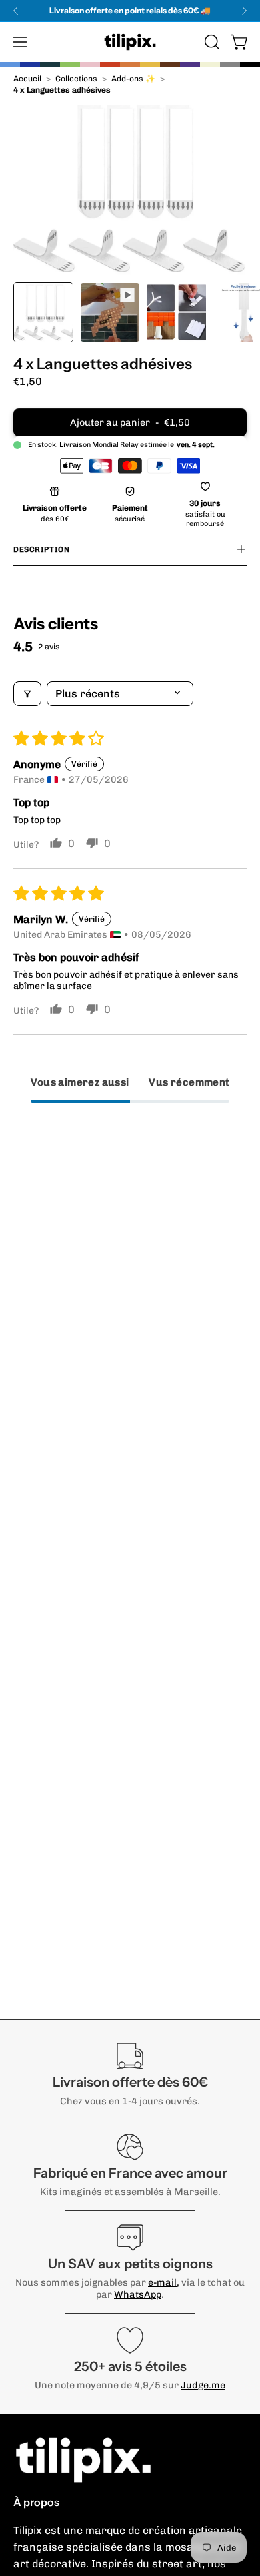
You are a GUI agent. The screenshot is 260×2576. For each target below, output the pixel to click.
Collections (76, 79)
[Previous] (16, 11)
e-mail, (164, 2282)
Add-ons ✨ (133, 79)
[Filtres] (27, 694)
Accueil (27, 79)
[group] (130, 11)
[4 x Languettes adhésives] (43, 312)
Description (41, 549)
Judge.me (203, 2385)
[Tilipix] (130, 42)
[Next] (244, 11)
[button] (211, 42)
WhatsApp (138, 2294)
